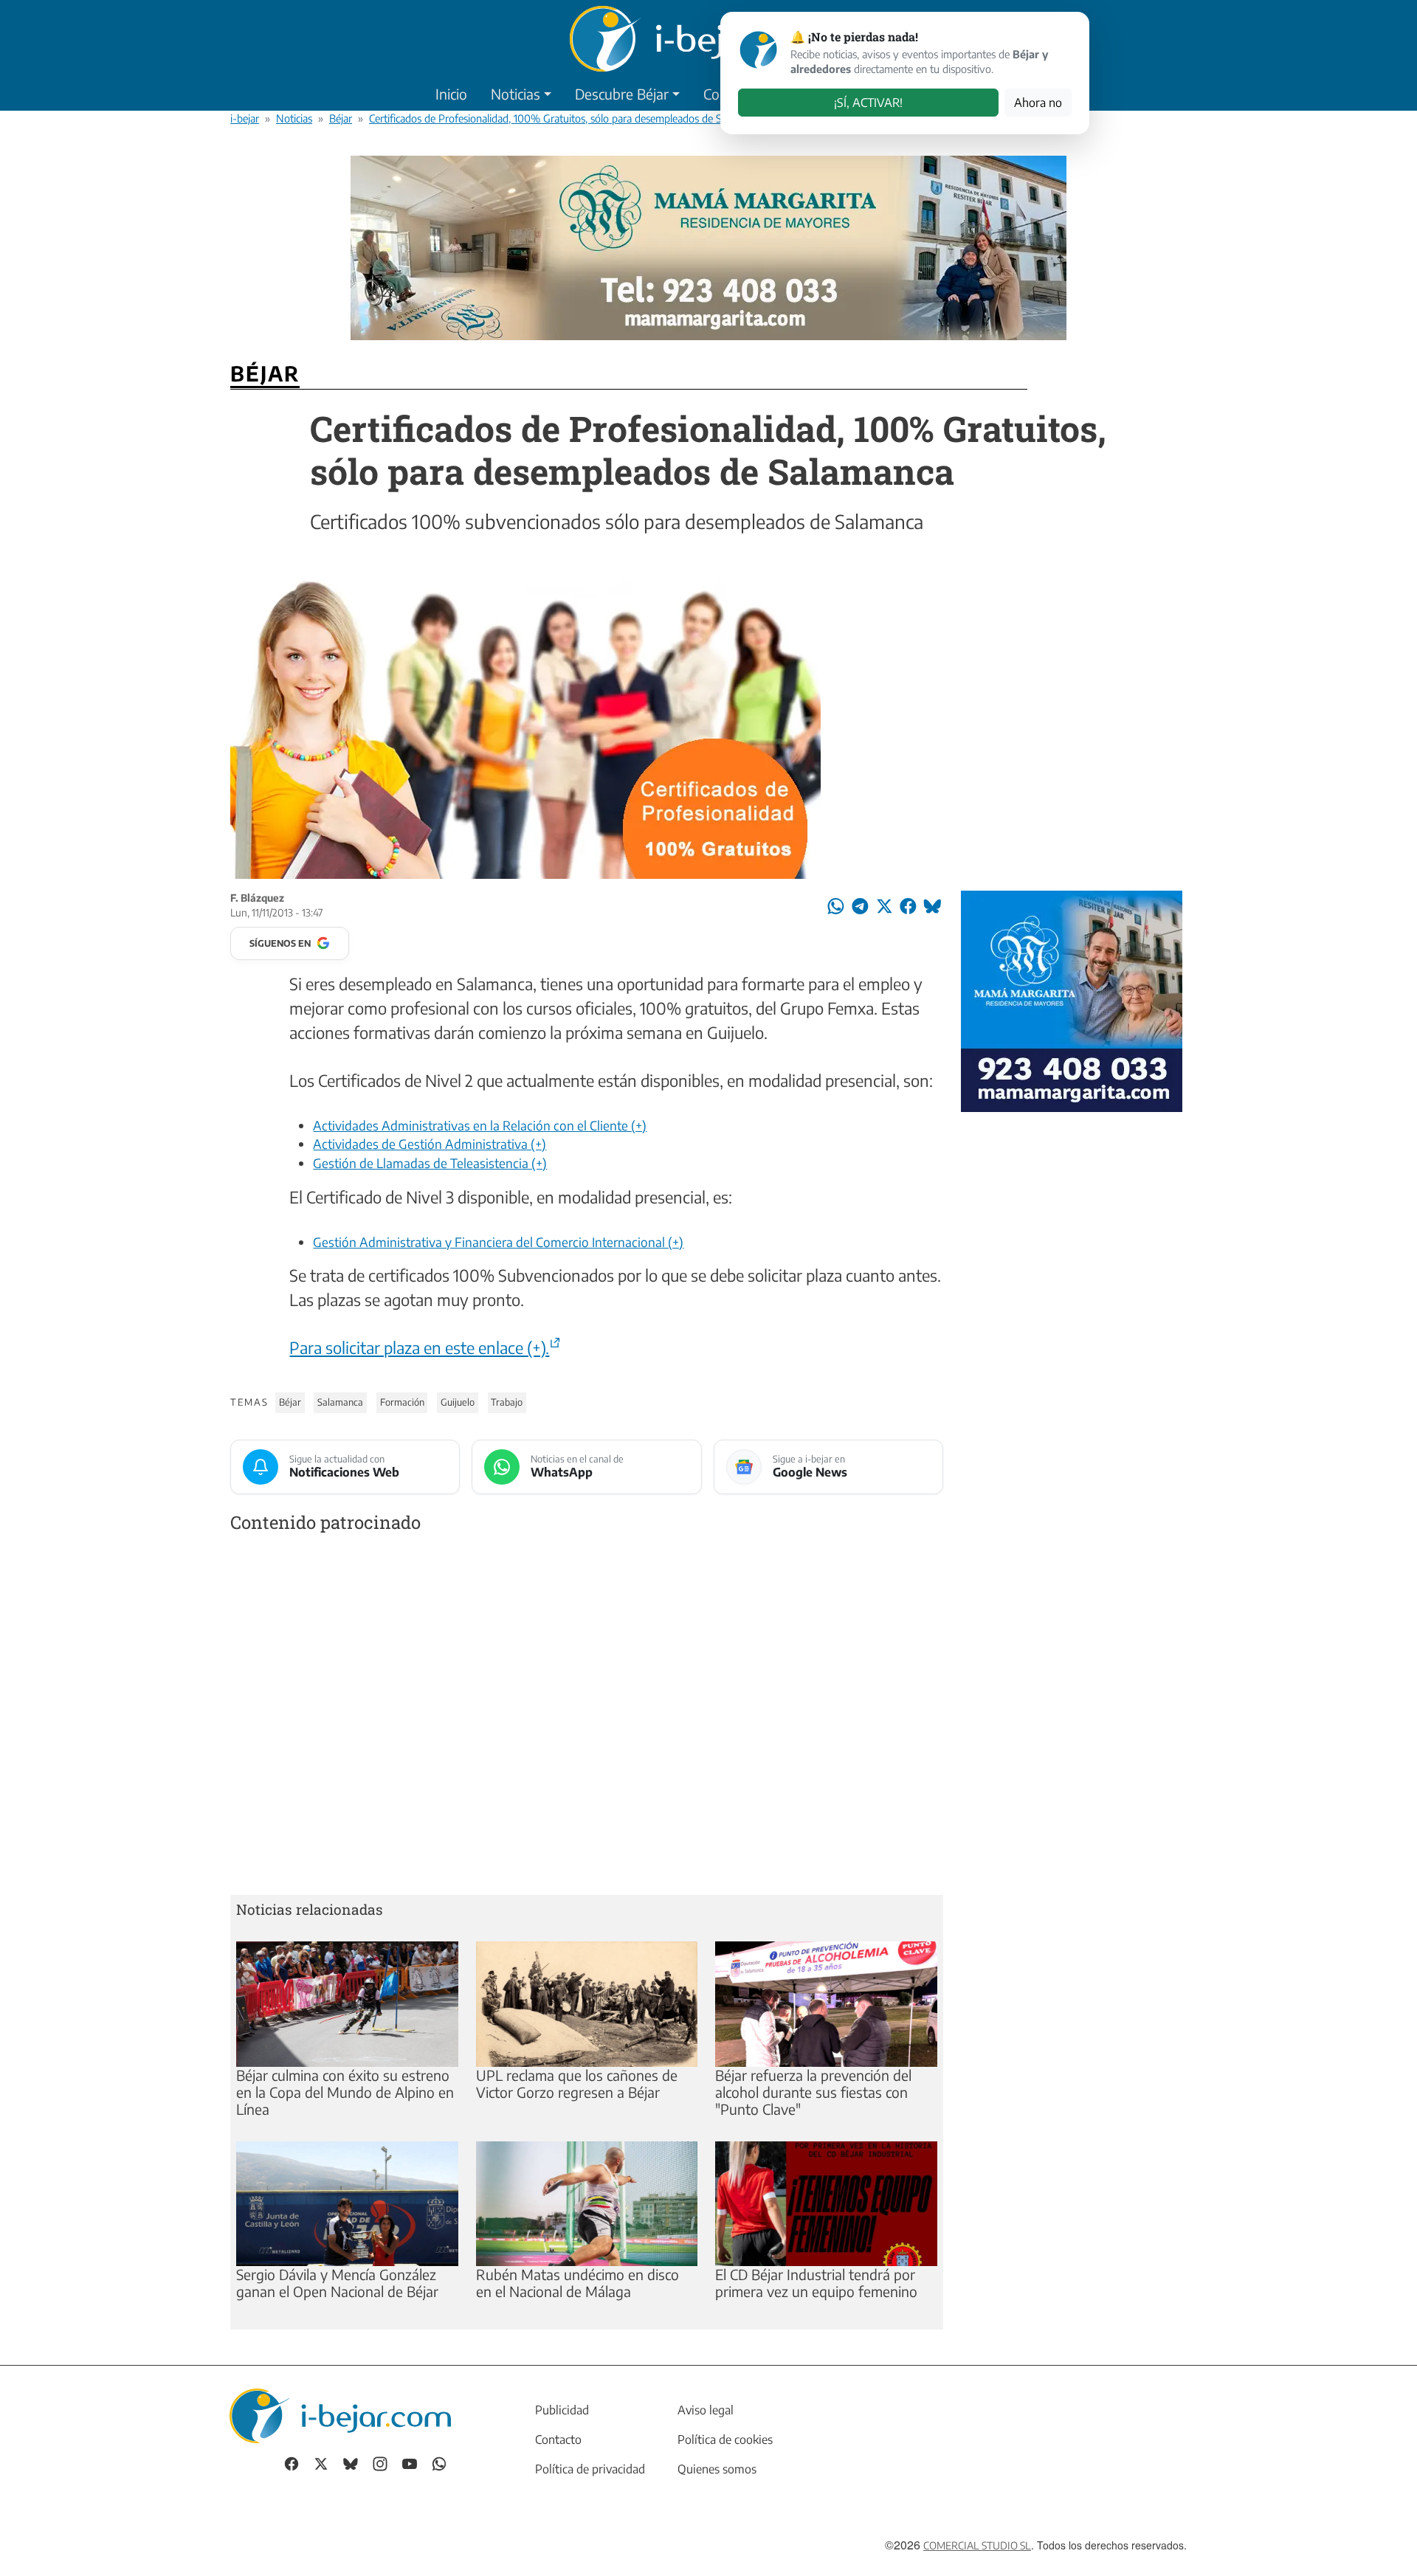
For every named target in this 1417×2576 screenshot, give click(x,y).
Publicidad (562, 2410)
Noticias (516, 94)
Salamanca (340, 1402)
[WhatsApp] (439, 2463)
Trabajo (507, 1402)
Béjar (341, 118)
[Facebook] (292, 2463)
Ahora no (1038, 103)
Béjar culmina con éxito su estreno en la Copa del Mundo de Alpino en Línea (345, 2092)
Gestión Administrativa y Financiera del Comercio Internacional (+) (498, 1242)
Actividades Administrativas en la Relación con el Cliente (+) (480, 1125)
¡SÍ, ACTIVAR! (868, 103)
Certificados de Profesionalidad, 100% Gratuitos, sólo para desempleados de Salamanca (566, 118)
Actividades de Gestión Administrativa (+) (430, 1144)
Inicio (451, 94)
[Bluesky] (351, 2463)
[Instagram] (380, 2463)
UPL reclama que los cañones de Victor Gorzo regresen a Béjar (577, 2083)
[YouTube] (410, 2463)
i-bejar (245, 118)
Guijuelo (458, 1402)
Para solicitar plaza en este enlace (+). (419, 1347)
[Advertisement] (587, 1717)
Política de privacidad (590, 2469)
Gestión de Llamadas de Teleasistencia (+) (430, 1163)
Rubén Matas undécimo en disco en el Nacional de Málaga (578, 2283)
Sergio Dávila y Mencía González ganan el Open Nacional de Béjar (337, 2283)
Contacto (558, 2439)
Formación (402, 1402)
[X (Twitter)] (321, 2463)
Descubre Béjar (622, 94)
